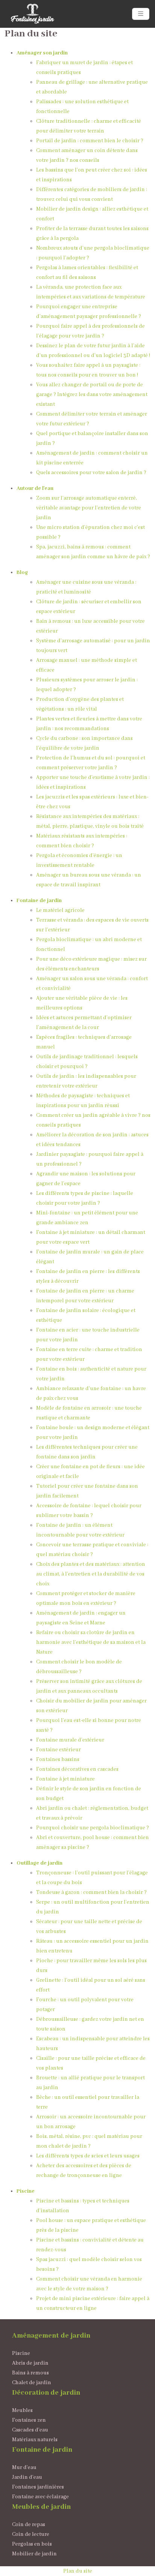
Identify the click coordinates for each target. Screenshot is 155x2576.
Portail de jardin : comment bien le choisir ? (90, 141)
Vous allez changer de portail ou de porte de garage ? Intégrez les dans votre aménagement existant (92, 395)
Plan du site (78, 2571)
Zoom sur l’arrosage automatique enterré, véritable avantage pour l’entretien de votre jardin (89, 508)
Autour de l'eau (35, 488)
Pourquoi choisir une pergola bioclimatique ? (93, 1828)
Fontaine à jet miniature (65, 1779)
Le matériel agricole (60, 910)
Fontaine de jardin (39, 901)
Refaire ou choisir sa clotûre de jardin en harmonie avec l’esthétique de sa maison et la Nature (91, 1642)
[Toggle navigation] (141, 14)
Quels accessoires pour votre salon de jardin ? (91, 473)
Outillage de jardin (40, 1863)
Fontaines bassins (58, 1760)
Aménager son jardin (42, 53)
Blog (22, 572)
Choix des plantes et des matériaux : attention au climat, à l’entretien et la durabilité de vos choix (91, 1574)
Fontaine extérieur (59, 1750)
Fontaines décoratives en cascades (77, 1769)
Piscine (26, 2191)
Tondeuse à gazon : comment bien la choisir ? (91, 1892)
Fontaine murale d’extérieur (70, 1740)
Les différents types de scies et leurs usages (88, 2156)
